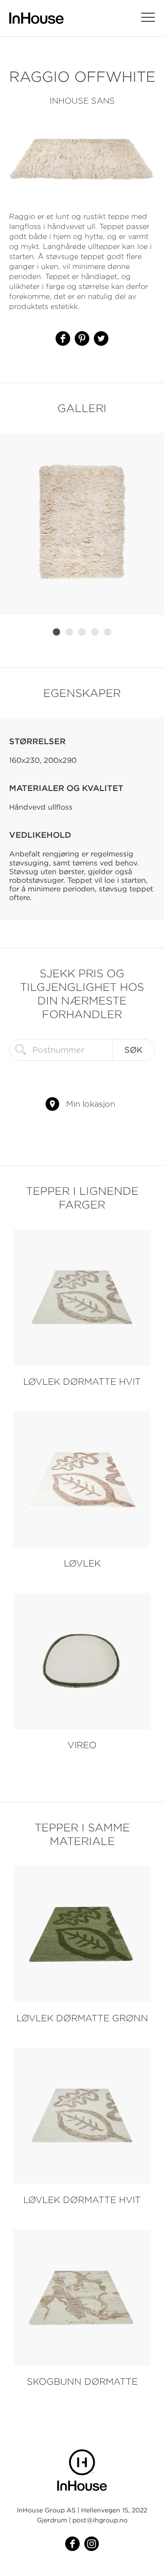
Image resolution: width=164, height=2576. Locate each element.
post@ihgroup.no (100, 2520)
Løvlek (82, 1563)
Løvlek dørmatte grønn (82, 2018)
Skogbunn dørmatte (82, 2381)
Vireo (82, 1745)
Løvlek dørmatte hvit (82, 1381)
